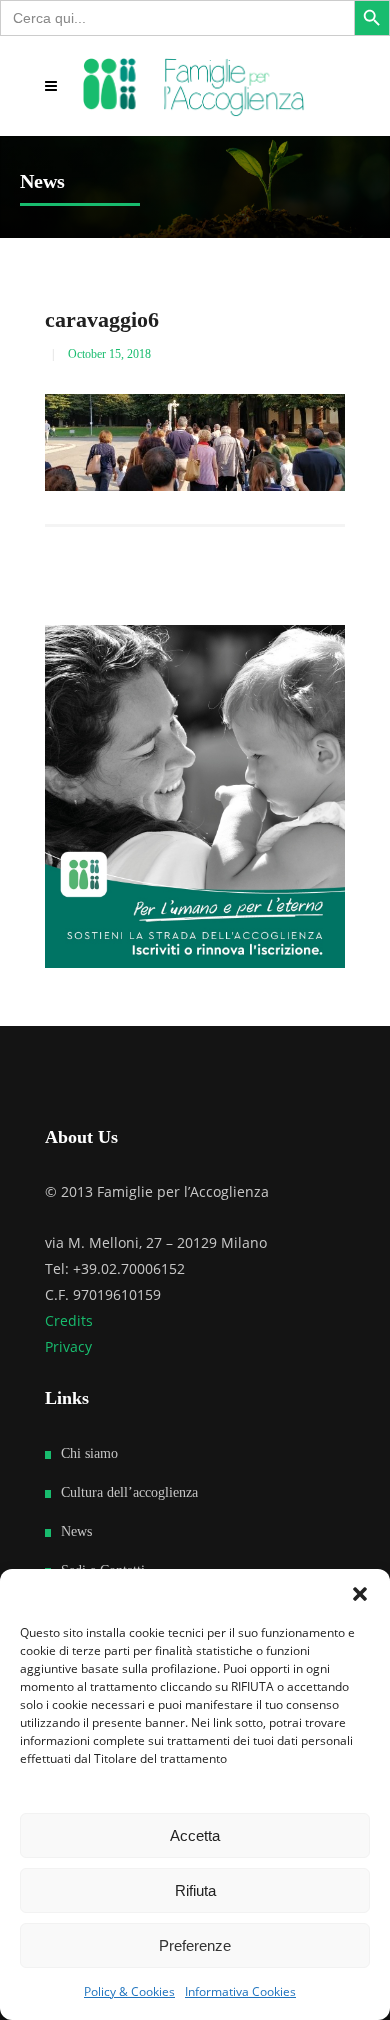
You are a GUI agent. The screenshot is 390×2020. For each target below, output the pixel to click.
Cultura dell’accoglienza (129, 1492)
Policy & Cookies (129, 1991)
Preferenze (195, 1945)
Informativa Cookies (240, 1991)
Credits (69, 1320)
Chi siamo (89, 1453)
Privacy (68, 1346)
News (76, 1531)
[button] (360, 1594)
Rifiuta (195, 1890)
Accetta (195, 1835)
